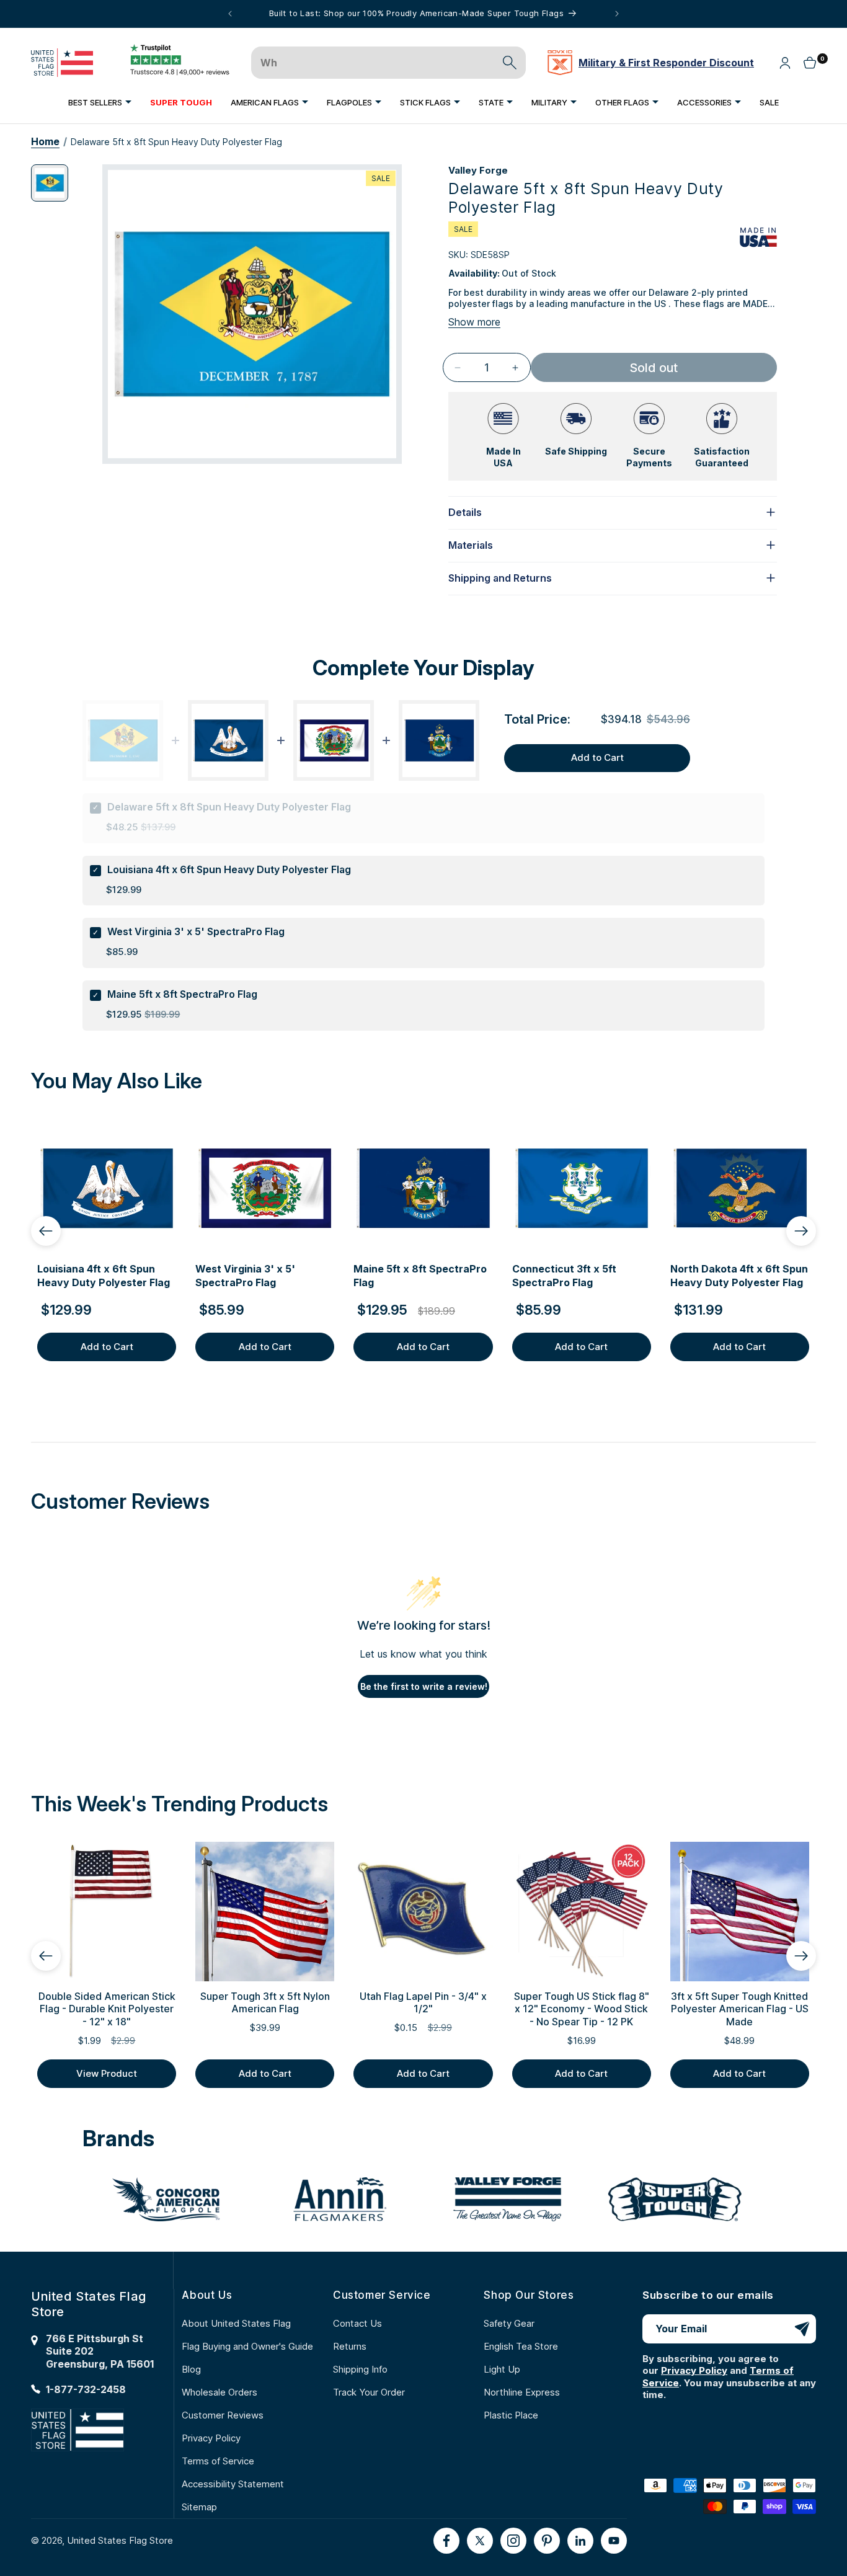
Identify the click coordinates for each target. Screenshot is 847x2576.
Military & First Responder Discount (666, 63)
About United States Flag (236, 2323)
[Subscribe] (802, 2329)
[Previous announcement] (230, 14)
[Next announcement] (617, 14)
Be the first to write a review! (424, 1686)
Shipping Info (360, 2369)
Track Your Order (369, 2392)
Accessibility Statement (233, 2484)
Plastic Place (511, 2415)
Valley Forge (478, 170)
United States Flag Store (120, 2540)
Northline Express (522, 2392)
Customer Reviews (223, 2415)
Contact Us (357, 2323)
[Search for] (510, 63)
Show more (474, 322)
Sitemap (199, 2507)
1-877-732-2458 (86, 2389)
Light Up (502, 2369)
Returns (350, 2346)
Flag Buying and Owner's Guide (247, 2346)
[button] (100, 102)
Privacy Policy (211, 2438)
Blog (191, 2369)
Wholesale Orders (220, 2392)
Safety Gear (509, 2323)
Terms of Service (218, 2461)
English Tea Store (521, 2346)
